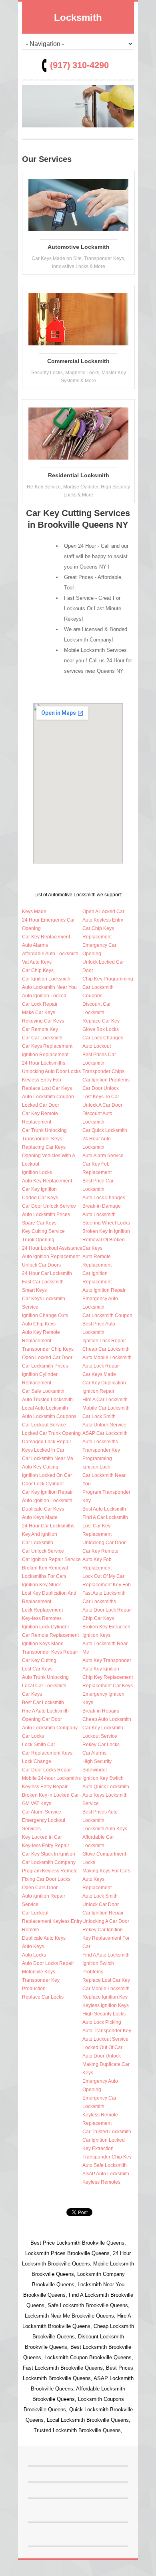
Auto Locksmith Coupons (49, 1416)
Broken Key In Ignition (106, 1231)
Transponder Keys (42, 1139)
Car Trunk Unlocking (44, 1130)
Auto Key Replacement (47, 1181)
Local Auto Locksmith (45, 1408)
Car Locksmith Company (49, 1862)
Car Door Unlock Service (49, 1206)
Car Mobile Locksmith (106, 1989)
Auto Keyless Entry (103, 920)
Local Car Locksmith (44, 1686)
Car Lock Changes (103, 1038)
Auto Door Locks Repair (48, 1963)
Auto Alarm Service (103, 1156)
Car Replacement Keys (47, 1753)
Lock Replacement (42, 1610)
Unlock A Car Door (102, 1105)
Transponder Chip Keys (48, 1349)
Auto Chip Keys (39, 1324)
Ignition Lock (96, 1467)
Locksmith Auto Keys (105, 1829)
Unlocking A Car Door (106, 1921)
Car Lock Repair (40, 1004)
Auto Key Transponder (107, 1660)
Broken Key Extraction (106, 1627)
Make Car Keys (39, 1013)
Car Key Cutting (39, 1660)
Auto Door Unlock (102, 2056)
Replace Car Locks (43, 1997)
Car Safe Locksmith (43, 1391)
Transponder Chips (103, 1071)
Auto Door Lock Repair (107, 1610)
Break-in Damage (102, 1206)
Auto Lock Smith (100, 1896)
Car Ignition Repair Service (51, 1559)
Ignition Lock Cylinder (46, 1627)
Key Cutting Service (43, 1231)
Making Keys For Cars (106, 1871)
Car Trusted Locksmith (107, 2132)
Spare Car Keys (39, 1223)
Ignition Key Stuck (41, 1585)
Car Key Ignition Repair (47, 1492)
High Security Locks (104, 2014)
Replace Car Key (101, 1021)
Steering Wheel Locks (106, 1223)
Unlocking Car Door (104, 1543)
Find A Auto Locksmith (106, 1955)
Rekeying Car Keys (43, 1021)
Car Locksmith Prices (45, 1366)
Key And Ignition (40, 1534)
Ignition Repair (98, 1391)
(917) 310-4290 (79, 65)
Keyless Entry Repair (45, 1787)
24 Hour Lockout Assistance (52, 1248)
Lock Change (37, 1761)
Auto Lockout (97, 1046)
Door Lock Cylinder (43, 1484)
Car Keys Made (99, 1374)
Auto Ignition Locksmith (47, 1501)
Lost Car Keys (37, 1669)
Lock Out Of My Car (103, 1576)
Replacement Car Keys (108, 1686)
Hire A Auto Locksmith (45, 1711)
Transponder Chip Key (107, 2157)
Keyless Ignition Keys (106, 2005)
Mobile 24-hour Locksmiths (51, 1778)
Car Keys (32, 1694)
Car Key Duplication (104, 1383)
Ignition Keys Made (43, 1644)
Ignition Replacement (45, 1055)
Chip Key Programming (108, 979)
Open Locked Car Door (47, 1358)
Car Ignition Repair (103, 1913)
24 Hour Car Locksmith (47, 1273)
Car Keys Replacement (47, 1046)
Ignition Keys (96, 1635)
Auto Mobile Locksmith (107, 1358)
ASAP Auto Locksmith (106, 2174)
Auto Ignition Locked (44, 996)
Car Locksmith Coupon (107, 1315)
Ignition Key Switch (103, 1778)
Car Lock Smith (99, 1416)
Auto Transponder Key (107, 2031)
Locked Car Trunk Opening (51, 1433)
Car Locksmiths (99, 1602)
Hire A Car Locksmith (105, 1400)
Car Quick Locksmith (105, 1130)
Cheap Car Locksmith (106, 1349)
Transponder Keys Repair (50, 1652)
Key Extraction (98, 2148)
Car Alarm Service (42, 1812)
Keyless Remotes (101, 2182)
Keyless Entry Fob (42, 1080)
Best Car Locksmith (43, 1703)
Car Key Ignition (39, 1189)
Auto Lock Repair (101, 1366)
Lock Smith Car (39, 1745)
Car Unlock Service (43, 1551)
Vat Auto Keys (37, 962)
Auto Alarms (35, 945)
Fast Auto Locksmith (104, 1593)
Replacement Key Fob (107, 1585)
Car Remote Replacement (50, 1635)
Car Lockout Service (44, 1425)
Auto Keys (33, 1947)
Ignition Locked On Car (47, 1475)
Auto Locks (34, 1955)
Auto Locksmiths (100, 1442)
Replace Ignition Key (105, 1997)
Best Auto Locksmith (104, 1509)
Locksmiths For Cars (44, 1576)
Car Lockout (35, 1913)
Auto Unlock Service (104, 1425)
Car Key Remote (100, 1551)
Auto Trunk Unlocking (45, 1677)
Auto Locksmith (99, 1214)
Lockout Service (100, 1736)
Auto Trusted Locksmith (47, 1400)
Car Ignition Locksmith (46, 979)
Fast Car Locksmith (43, 1282)
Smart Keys (34, 1290)
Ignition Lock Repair (104, 1341)
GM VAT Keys (37, 1803)
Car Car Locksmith (42, 1038)
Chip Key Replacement (108, 1677)
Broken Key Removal (45, 1568)
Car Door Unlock (101, 1088)
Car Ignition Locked (104, 2140)
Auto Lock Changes (104, 1198)
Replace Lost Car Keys (47, 1088)
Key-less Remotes (42, 1618)
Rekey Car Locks (101, 1745)
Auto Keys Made (40, 1517)
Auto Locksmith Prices (46, 1214)
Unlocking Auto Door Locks (51, 1071)
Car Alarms (94, 1753)
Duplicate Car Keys (43, 1509)
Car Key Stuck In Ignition (49, 1854)
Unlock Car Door (101, 1904)
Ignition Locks (37, 1172)
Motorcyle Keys (39, 1972)
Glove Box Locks (101, 1029)
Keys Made (34, 912)
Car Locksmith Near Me (48, 1458)
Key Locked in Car (42, 1837)
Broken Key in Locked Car (50, 1795)
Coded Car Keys (40, 1198)
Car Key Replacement (46, 937)
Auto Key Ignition (101, 1669)
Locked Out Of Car (102, 2047)
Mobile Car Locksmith (106, 1408)
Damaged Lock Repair (47, 1442)
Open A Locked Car (103, 912)
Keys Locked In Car (43, 1450)
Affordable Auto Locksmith (50, 954)
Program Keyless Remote (50, 1871)
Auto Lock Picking (102, 2022)
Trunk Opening (38, 1240)
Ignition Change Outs (45, 1315)
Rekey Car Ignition (103, 1930)
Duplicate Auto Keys (44, 1938)
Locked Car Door (41, 1105)
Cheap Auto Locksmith (107, 1719)
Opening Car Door (42, 1719)
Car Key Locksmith (103, 1728)
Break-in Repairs (101, 1711)
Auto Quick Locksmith (106, 1787)
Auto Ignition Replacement (51, 1257)
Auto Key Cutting (40, 1467)
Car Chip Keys (38, 970)
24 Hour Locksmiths (44, 1063)
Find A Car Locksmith (105, 1517)
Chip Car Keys (98, 1618)
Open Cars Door (40, 1888)
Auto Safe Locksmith (105, 2165)
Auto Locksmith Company (50, 1728)
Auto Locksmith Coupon (48, 1097)
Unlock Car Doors (41, 1265)
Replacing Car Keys (44, 1147)
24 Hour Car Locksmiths (48, 1526)
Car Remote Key (40, 1029)
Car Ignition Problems (106, 1080)
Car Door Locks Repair (47, 1770)
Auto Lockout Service (105, 2039)
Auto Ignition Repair (104, 1290)
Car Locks (33, 1736)
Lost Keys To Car (101, 1097)
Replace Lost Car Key (106, 1980)
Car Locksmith (38, 1543)
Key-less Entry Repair (46, 1846)
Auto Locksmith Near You (49, 987)
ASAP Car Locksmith (105, 1433)
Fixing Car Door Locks (46, 1879)
